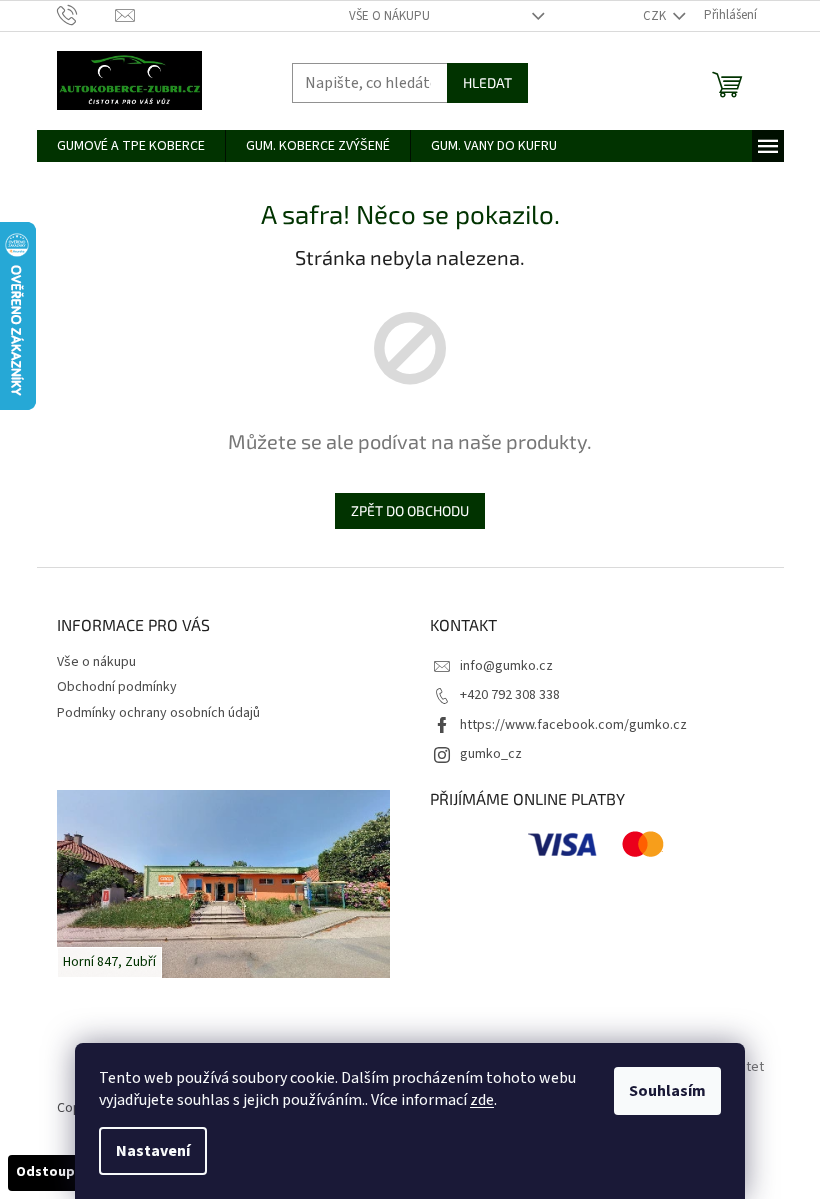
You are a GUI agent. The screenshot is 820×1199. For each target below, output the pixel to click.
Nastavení (153, 1151)
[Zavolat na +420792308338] (86, 15)
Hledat (487, 82)
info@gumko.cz (506, 666)
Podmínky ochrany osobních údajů (158, 713)
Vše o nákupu (389, 16)
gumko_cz (491, 754)
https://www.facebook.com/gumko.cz (573, 725)
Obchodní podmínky (117, 687)
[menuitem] (131, 146)
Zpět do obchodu (410, 510)
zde (482, 1100)
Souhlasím (667, 1091)
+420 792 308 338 (510, 695)
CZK (656, 16)
